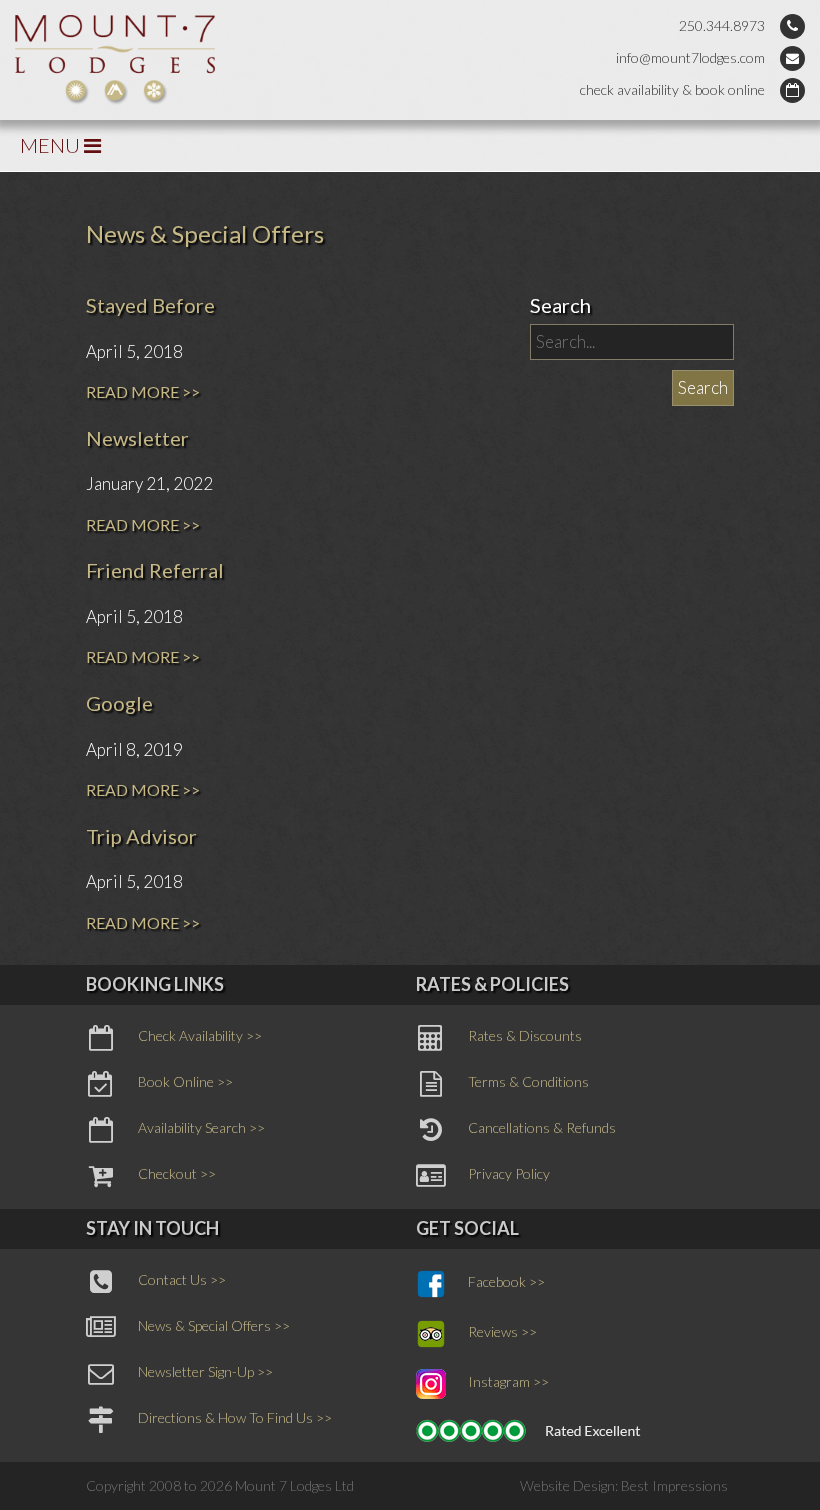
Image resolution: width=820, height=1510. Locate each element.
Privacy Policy (509, 1173)
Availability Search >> (201, 1127)
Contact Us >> (182, 1279)
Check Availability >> (200, 1035)
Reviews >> (502, 1331)
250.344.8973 (722, 25)
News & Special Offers (205, 233)
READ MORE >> (143, 391)
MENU (52, 145)
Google (119, 703)
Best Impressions (674, 1485)
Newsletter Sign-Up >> (205, 1371)
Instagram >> (508, 1381)
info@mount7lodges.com (690, 57)
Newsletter (137, 438)
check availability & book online (672, 89)
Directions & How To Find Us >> (235, 1417)
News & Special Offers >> (214, 1325)
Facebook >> (506, 1281)
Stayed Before (150, 305)
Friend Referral (155, 570)
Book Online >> (185, 1081)
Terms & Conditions (528, 1081)
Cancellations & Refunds (542, 1127)
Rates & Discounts (525, 1035)
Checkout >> (177, 1173)
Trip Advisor (141, 836)
